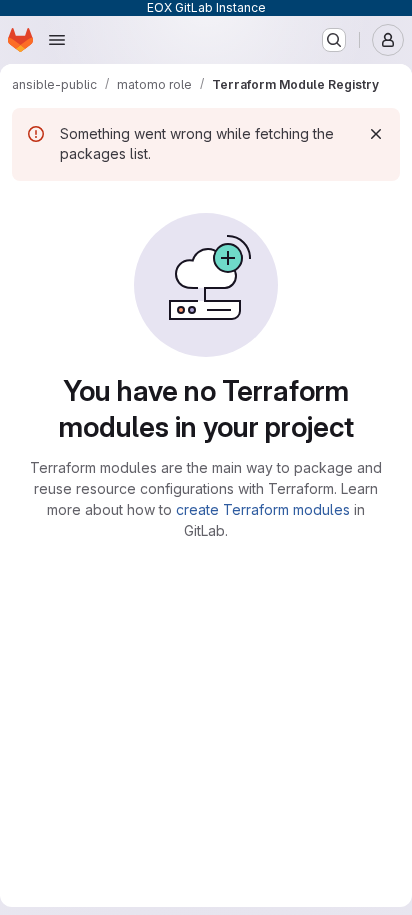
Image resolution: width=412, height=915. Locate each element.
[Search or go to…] (334, 40)
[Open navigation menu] (57, 40)
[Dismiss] (376, 134)
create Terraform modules (263, 509)
